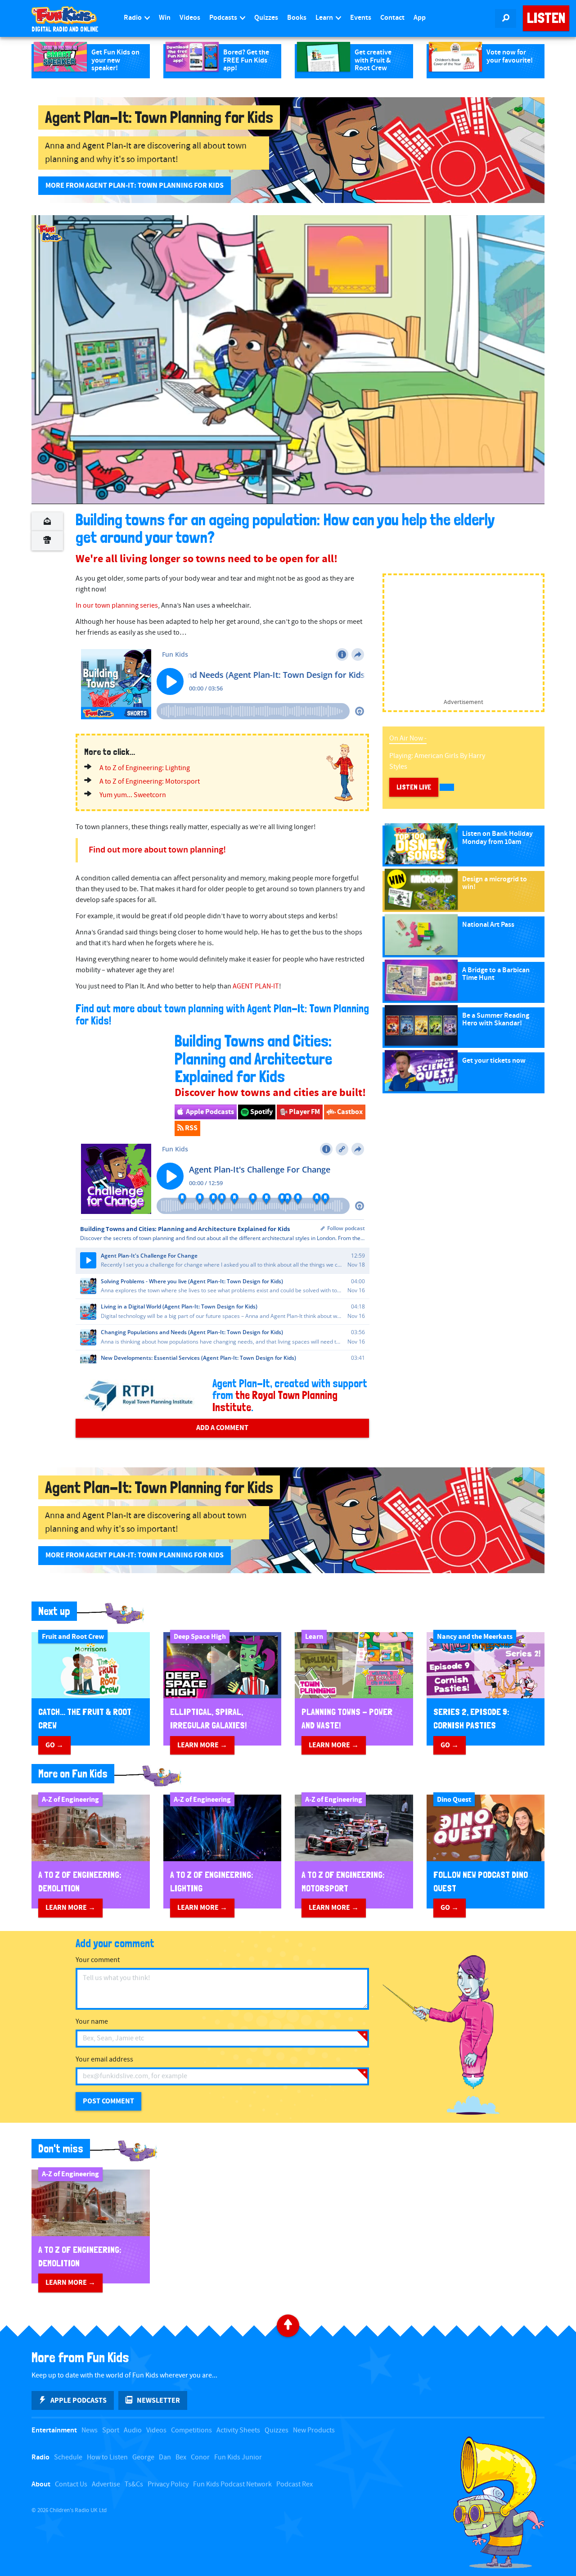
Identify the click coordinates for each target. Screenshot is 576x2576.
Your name (92, 2022)
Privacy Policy (168, 2484)
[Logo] (49, 233)
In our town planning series (117, 606)
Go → (54, 1745)
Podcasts (224, 18)
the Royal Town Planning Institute (275, 1401)
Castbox (349, 1112)
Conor (200, 2457)
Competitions (191, 2430)
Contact (392, 18)
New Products (314, 2430)
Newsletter (158, 2400)
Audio (133, 2430)
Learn (325, 18)
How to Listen (107, 2457)
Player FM (304, 1112)
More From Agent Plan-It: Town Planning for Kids (135, 185)
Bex (181, 2457)
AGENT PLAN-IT (256, 986)
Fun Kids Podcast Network (232, 2484)
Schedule (68, 2457)
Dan (165, 2457)
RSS (191, 1128)
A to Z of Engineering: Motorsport (150, 782)
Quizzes (266, 18)
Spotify (261, 1112)
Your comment (98, 1960)
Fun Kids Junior (238, 2457)
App (420, 18)
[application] (288, 359)
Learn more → (202, 1745)
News (90, 2430)
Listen (546, 18)
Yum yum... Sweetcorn (133, 795)
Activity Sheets (238, 2430)
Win (165, 18)
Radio (133, 18)
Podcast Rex (295, 2484)
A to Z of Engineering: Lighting (145, 768)
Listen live (414, 787)
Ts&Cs (134, 2484)
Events (361, 18)
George (143, 2457)
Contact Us (71, 2484)
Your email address (104, 2059)
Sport (111, 2430)
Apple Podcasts (209, 1112)
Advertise (106, 2484)
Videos (190, 18)
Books (297, 18)
